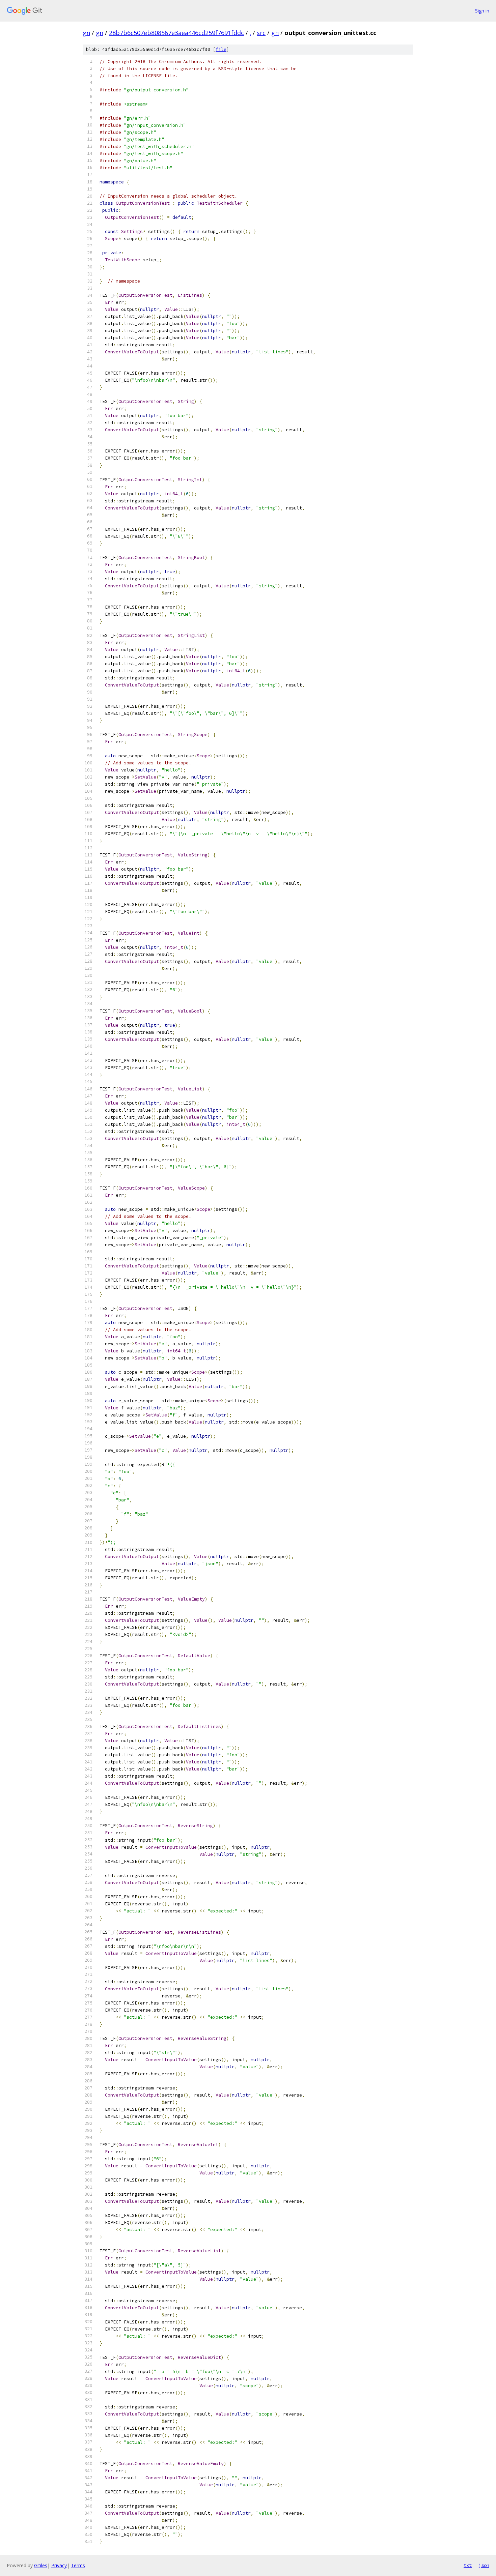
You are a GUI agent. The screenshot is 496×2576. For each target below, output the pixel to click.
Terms (78, 2565)
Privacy (59, 2565)
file (221, 49)
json (484, 2565)
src (261, 33)
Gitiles (41, 2565)
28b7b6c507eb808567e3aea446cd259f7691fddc (176, 33)
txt (468, 2565)
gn (86, 33)
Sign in (482, 11)
